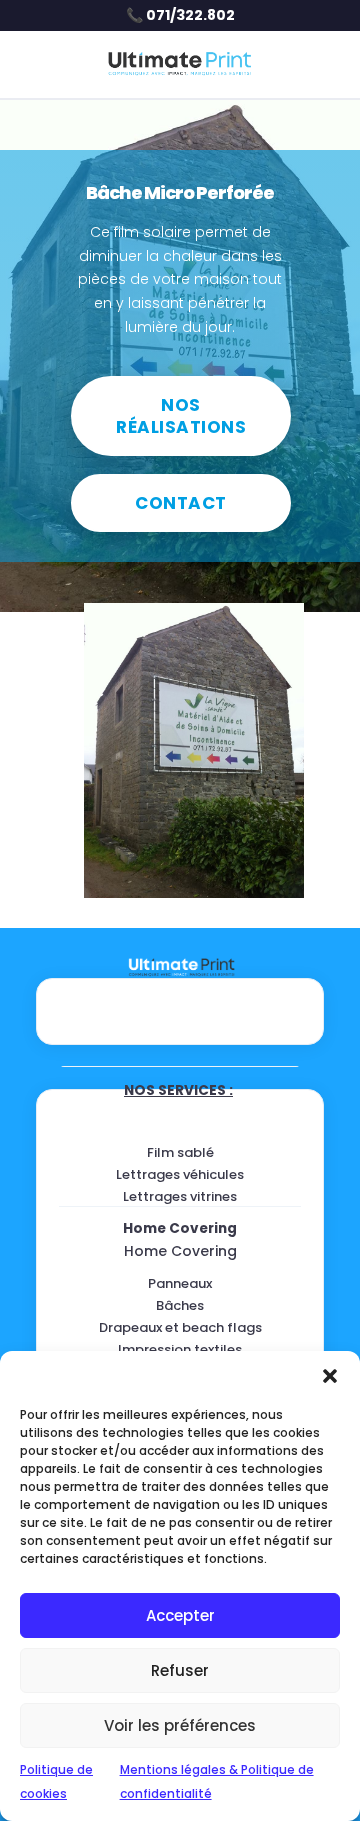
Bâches (180, 1305)
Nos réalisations (181, 416)
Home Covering (180, 1228)
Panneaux (180, 1283)
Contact (181, 503)
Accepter (180, 1615)
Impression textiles (180, 1349)
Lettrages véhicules (180, 1174)
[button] (330, 1376)
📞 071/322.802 (180, 15)
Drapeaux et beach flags (180, 1327)
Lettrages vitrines (180, 1196)
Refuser (180, 1670)
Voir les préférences (180, 1725)
